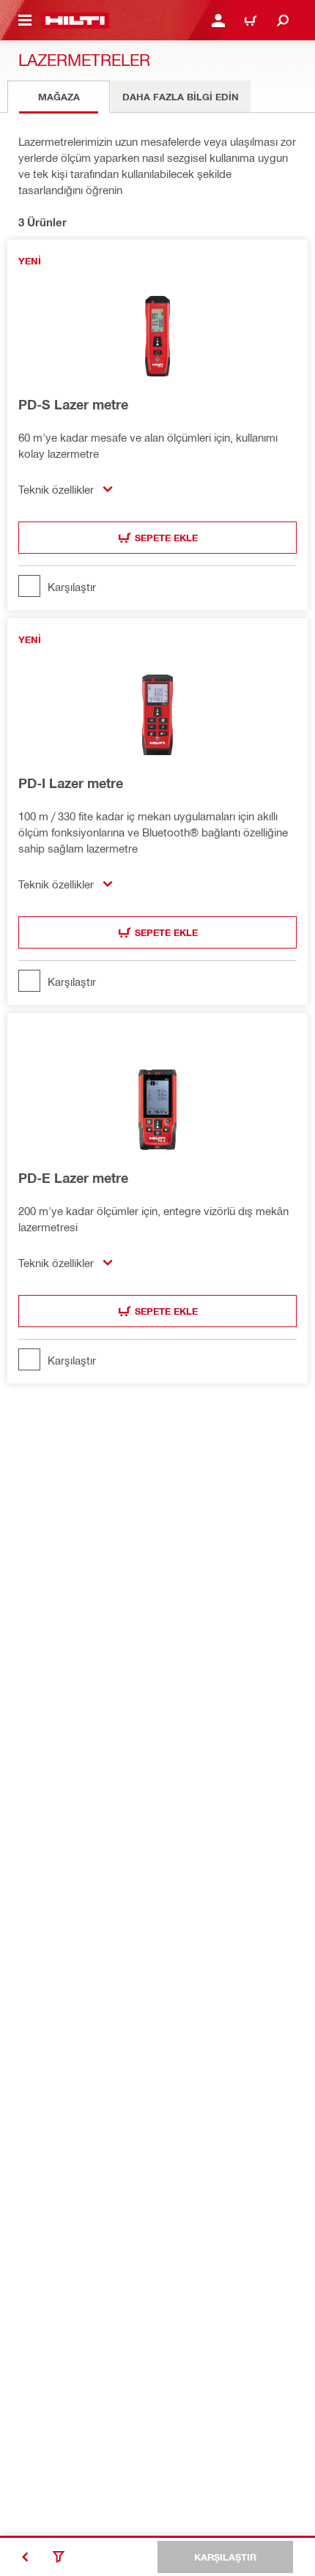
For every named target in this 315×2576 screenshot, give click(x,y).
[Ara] (283, 21)
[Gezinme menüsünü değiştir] (25, 21)
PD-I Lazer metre (71, 783)
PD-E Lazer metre (73, 1178)
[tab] (59, 97)
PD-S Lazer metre (73, 404)
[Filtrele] (59, 2557)
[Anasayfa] (75, 21)
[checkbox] (157, 586)
